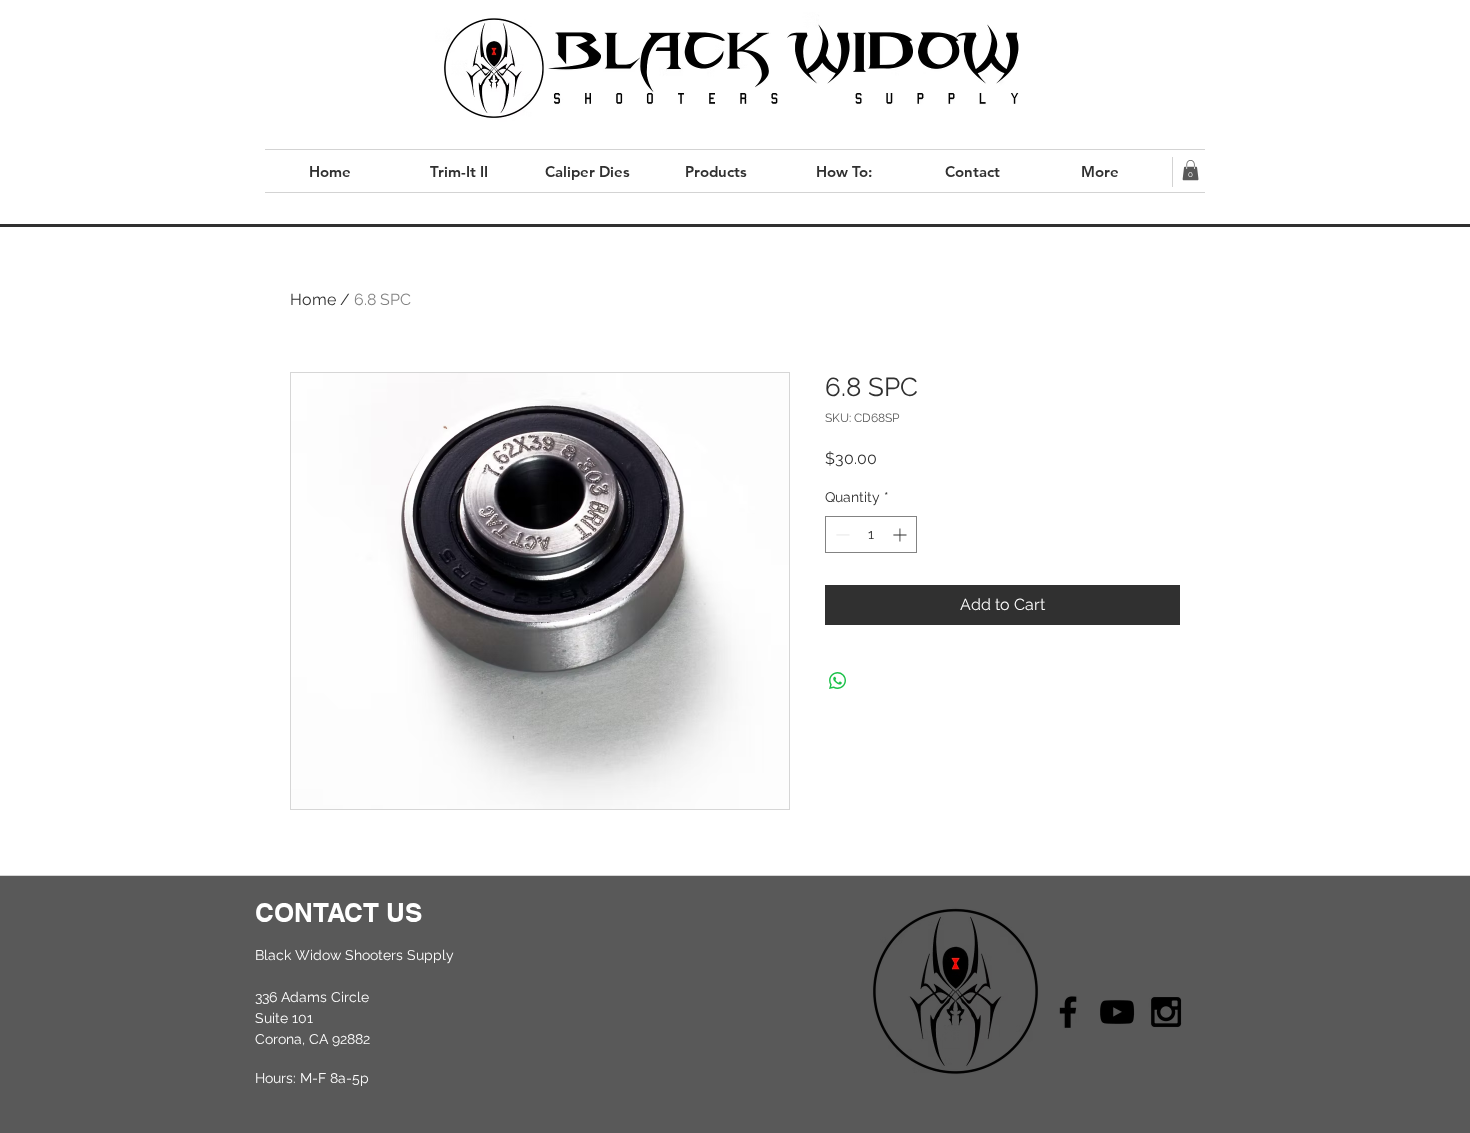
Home (313, 299)
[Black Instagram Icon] (1166, 1012)
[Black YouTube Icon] (1117, 1012)
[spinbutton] (871, 534)
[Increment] (901, 534)
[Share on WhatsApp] (838, 681)
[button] (1190, 170)
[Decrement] (840, 534)
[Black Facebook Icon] (1068, 1012)
